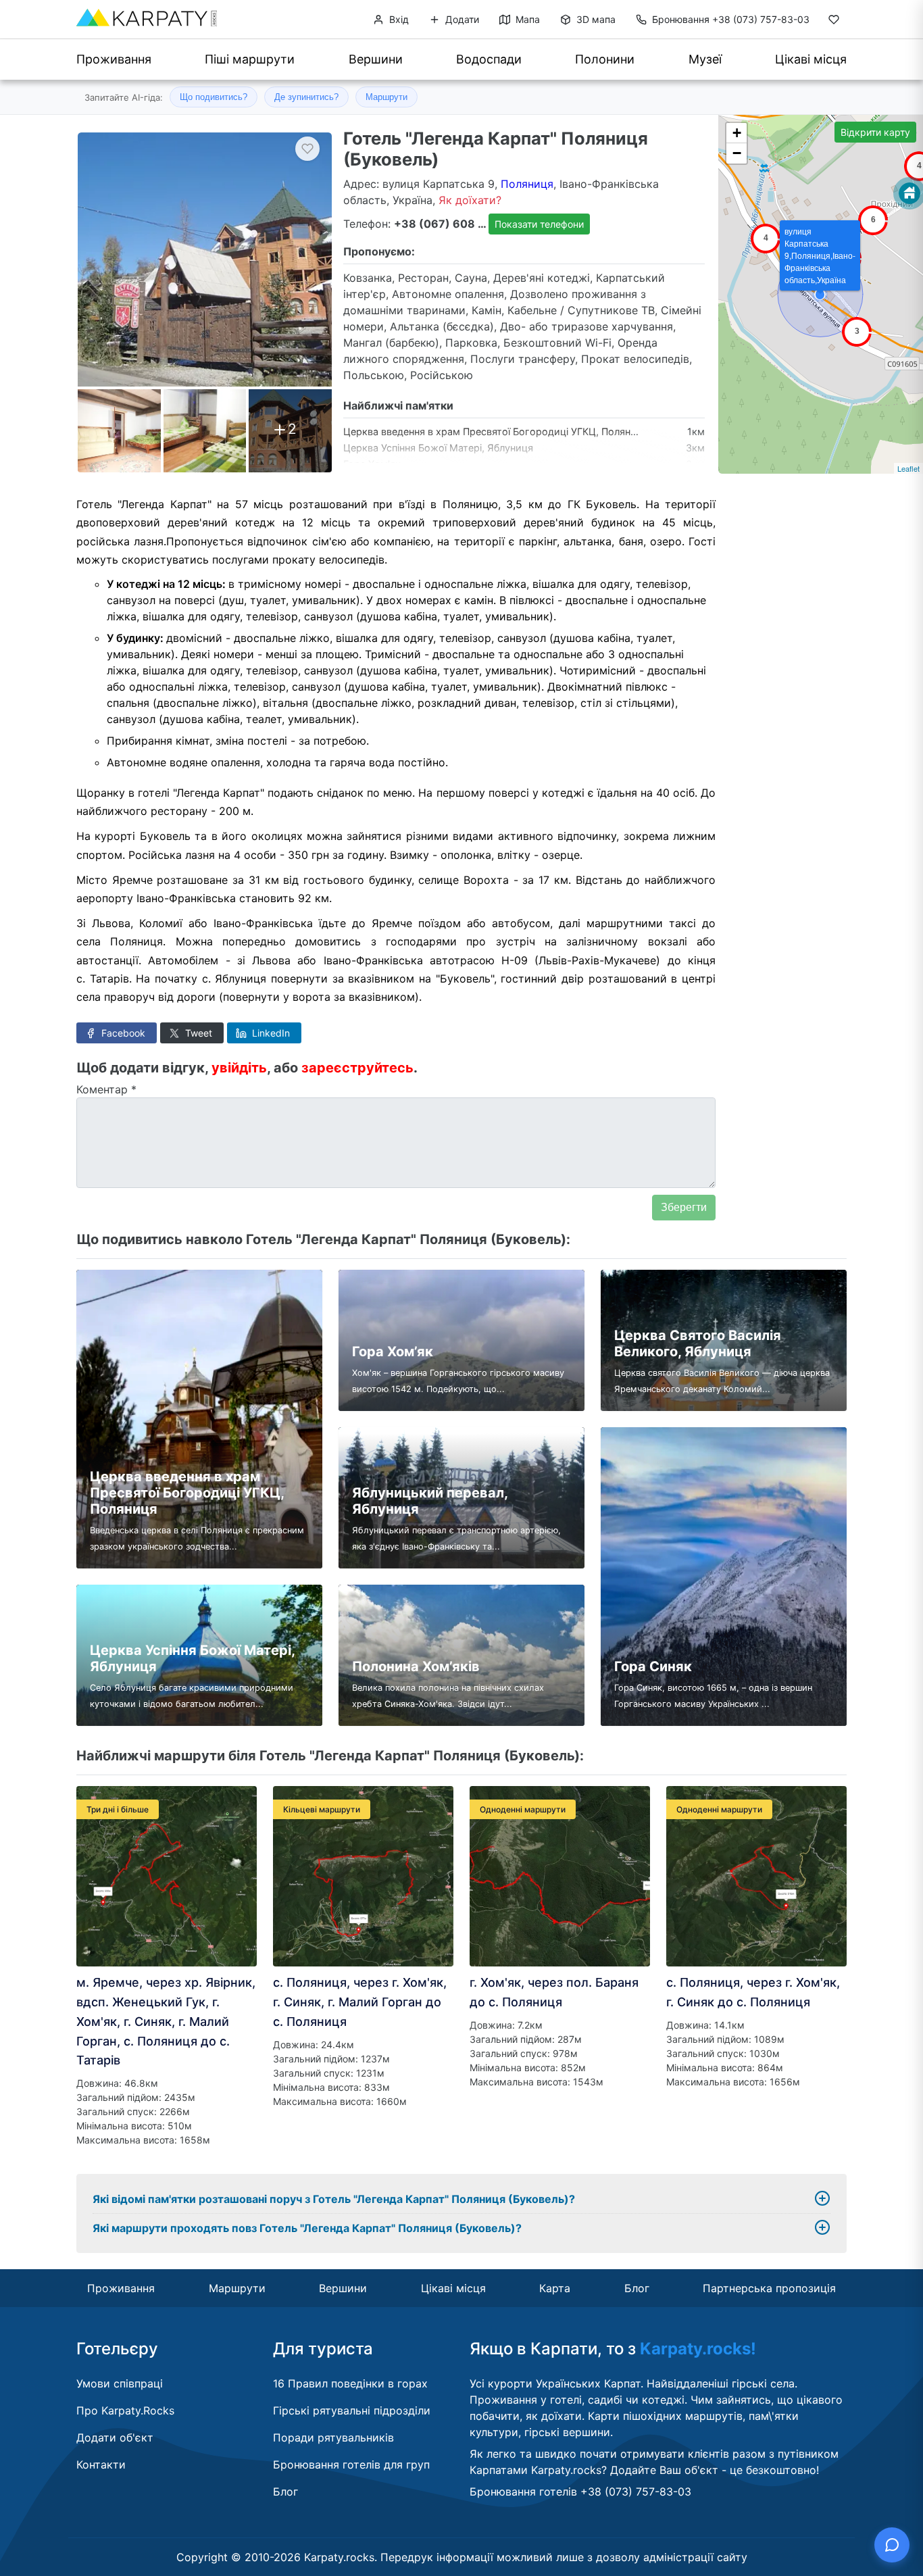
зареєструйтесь (357, 1068)
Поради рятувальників (333, 2437)
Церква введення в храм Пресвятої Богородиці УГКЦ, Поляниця (496, 431)
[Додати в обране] (307, 149)
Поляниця (527, 184)
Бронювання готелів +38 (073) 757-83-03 (580, 2492)
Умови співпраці (120, 2383)
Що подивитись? (214, 97)
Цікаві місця (811, 59)
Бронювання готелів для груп (351, 2464)
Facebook (122, 1033)
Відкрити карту (875, 132)
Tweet (197, 1033)
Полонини (605, 59)
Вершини (376, 59)
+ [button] (737, 133)
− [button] (737, 153)
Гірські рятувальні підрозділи (352, 2410)
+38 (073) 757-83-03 (731, 19)
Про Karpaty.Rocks (125, 2410)
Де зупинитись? (306, 97)
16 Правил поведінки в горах (350, 2383)
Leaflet (908, 468)
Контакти (101, 2464)
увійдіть (239, 1068)
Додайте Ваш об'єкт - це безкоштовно (713, 2470)
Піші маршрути (250, 59)
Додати (461, 19)
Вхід (398, 19)
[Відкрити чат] (892, 2545)
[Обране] (834, 22)
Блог (637, 2288)
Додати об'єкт (115, 2437)
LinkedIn (270, 1033)
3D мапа (595, 19)
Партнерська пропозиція (769, 2288)
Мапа (526, 19)
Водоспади (489, 59)
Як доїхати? (470, 200)
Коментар (106, 1089)
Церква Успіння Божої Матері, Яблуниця (438, 448)
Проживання (114, 59)
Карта (555, 2288)
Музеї (705, 59)
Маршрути (386, 97)
